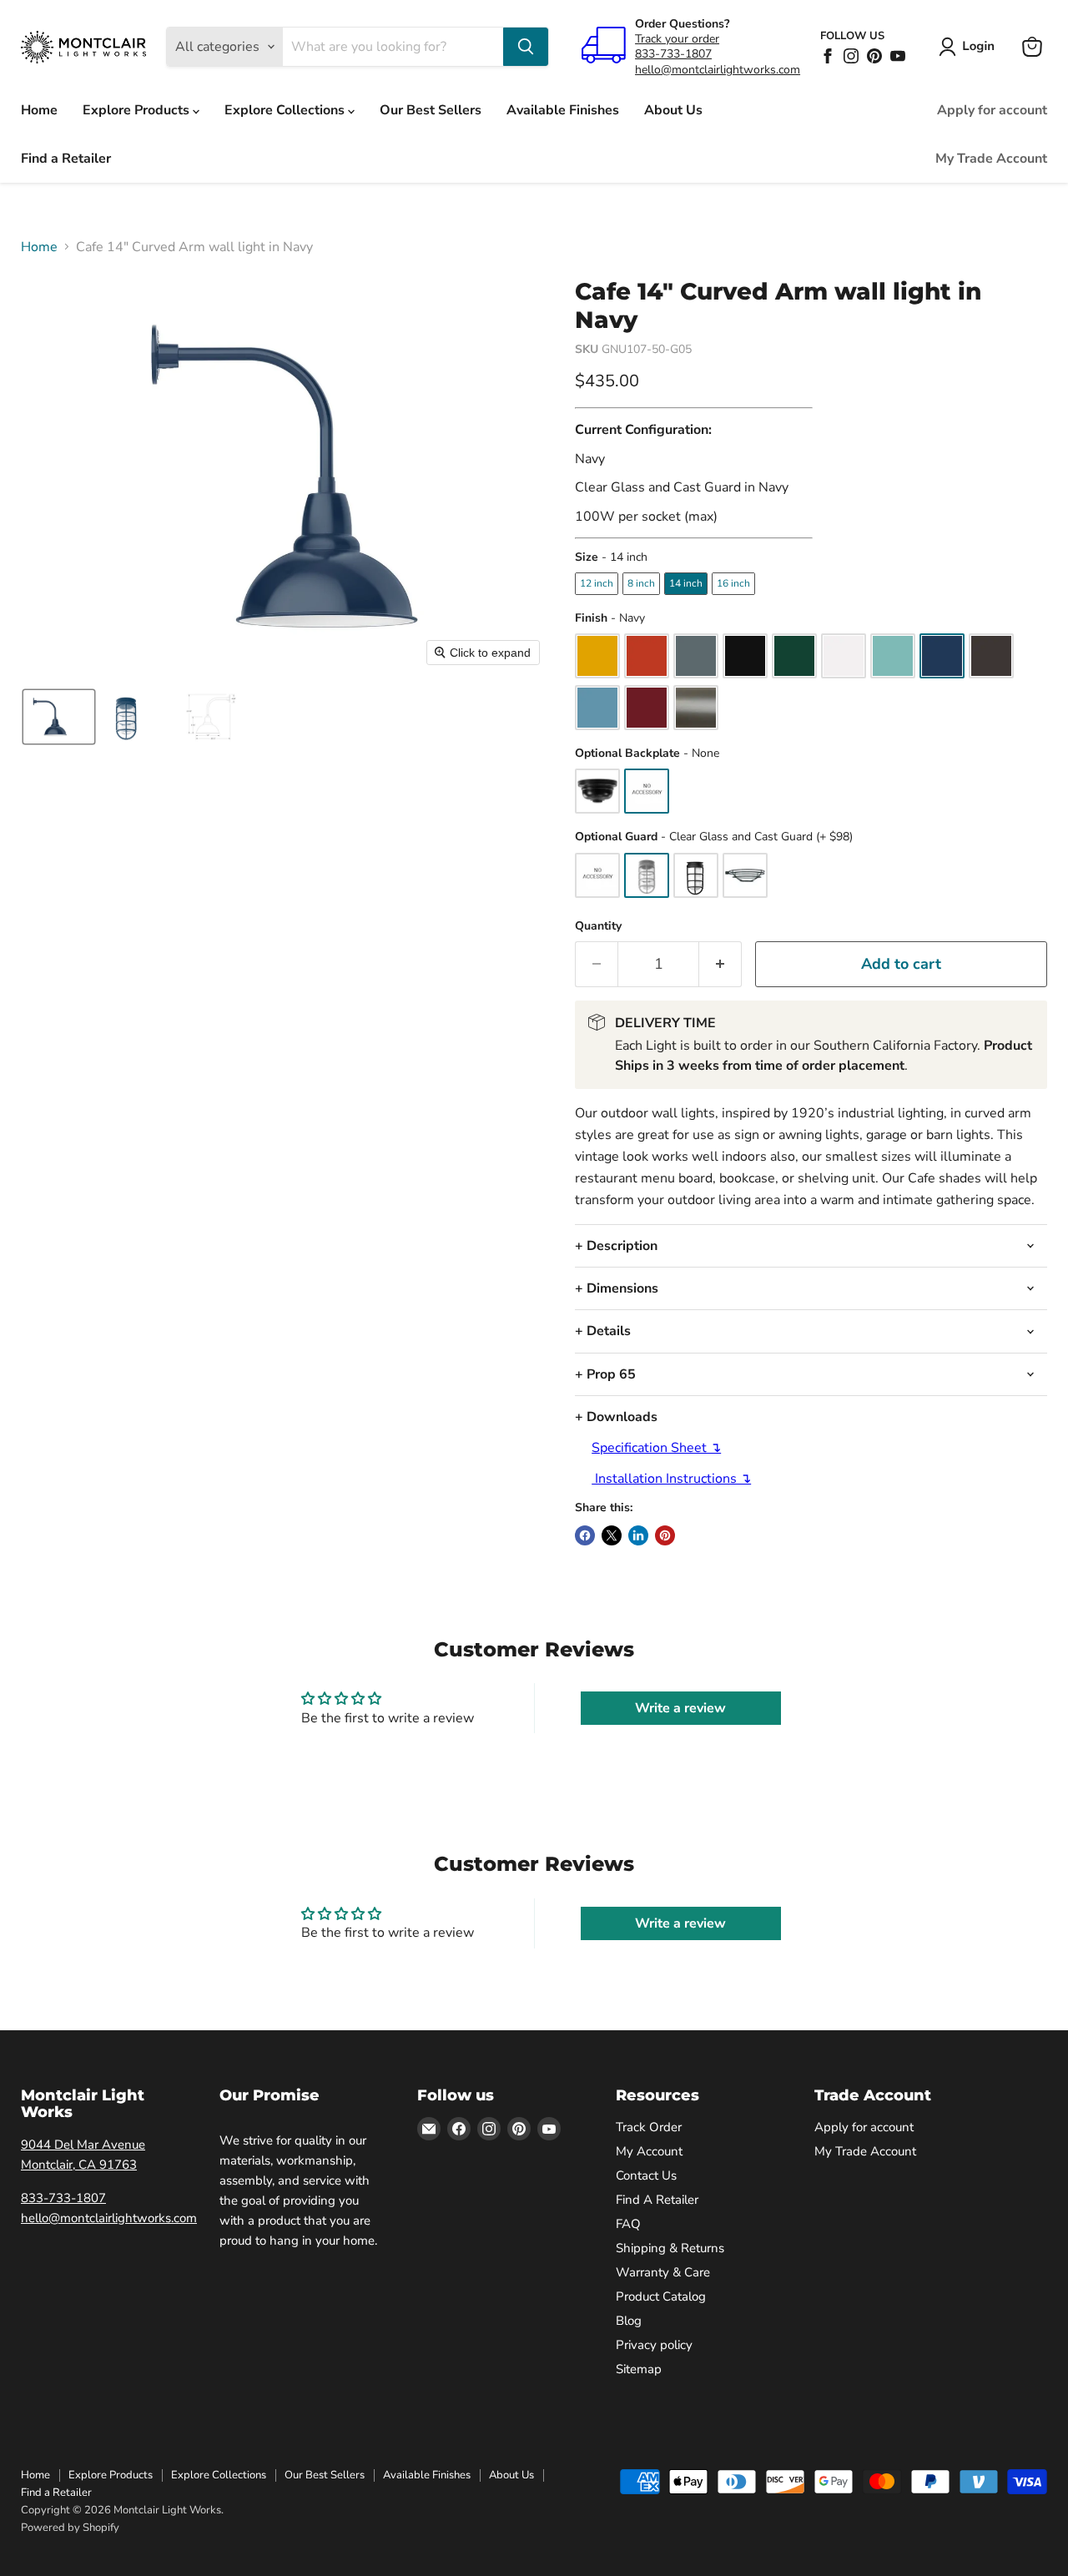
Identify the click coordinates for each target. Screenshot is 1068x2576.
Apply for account (992, 110)
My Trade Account (991, 159)
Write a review (680, 1708)
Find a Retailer (66, 159)
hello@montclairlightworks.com (718, 70)
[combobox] (393, 47)
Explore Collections (286, 110)
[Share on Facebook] (585, 1535)
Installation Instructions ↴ (671, 1479)
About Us (673, 110)
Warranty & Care (663, 2272)
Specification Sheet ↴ (656, 1448)
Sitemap (639, 2369)
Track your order (677, 39)
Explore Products (138, 110)
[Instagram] (851, 56)
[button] (970, 47)
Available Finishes (563, 110)
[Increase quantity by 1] (720, 964)
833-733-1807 (673, 54)
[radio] (597, 583)
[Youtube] (898, 56)
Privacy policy (654, 2345)
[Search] (526, 47)
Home (39, 110)
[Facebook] (828, 56)
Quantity (598, 926)
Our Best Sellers (431, 110)
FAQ (628, 2224)
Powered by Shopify (70, 2528)
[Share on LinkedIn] (638, 1535)
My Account (649, 2151)
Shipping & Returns (670, 2248)
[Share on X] (612, 1535)
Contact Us (646, 2175)
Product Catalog (661, 2296)
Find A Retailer (657, 2200)
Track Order (649, 2127)
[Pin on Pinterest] (665, 1535)
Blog (629, 2321)
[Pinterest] (874, 56)
